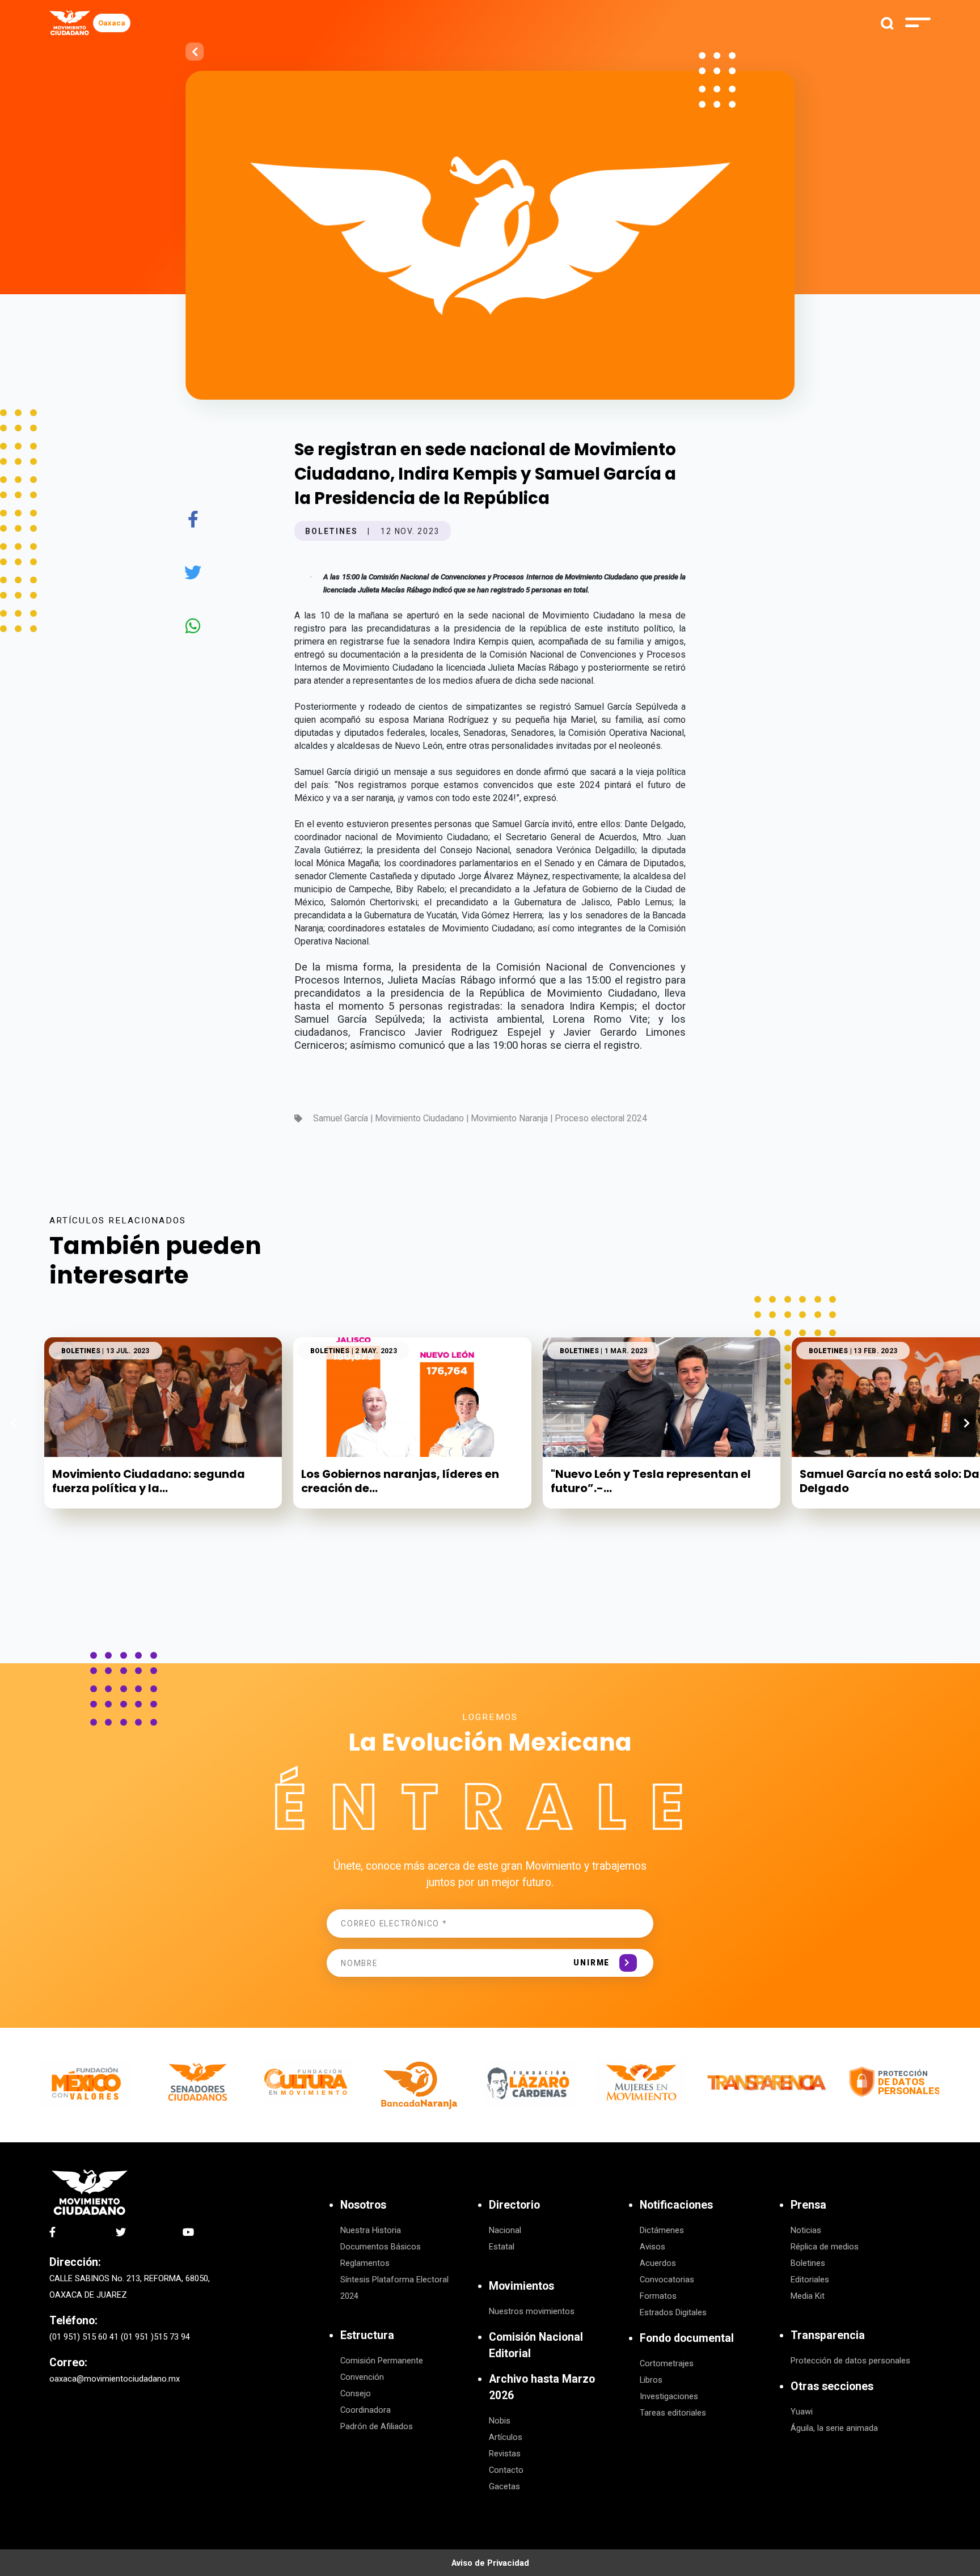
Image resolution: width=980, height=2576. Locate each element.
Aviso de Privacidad (490, 2563)
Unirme (592, 1963)
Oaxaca (112, 23)
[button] (967, 1423)
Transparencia (828, 2335)
